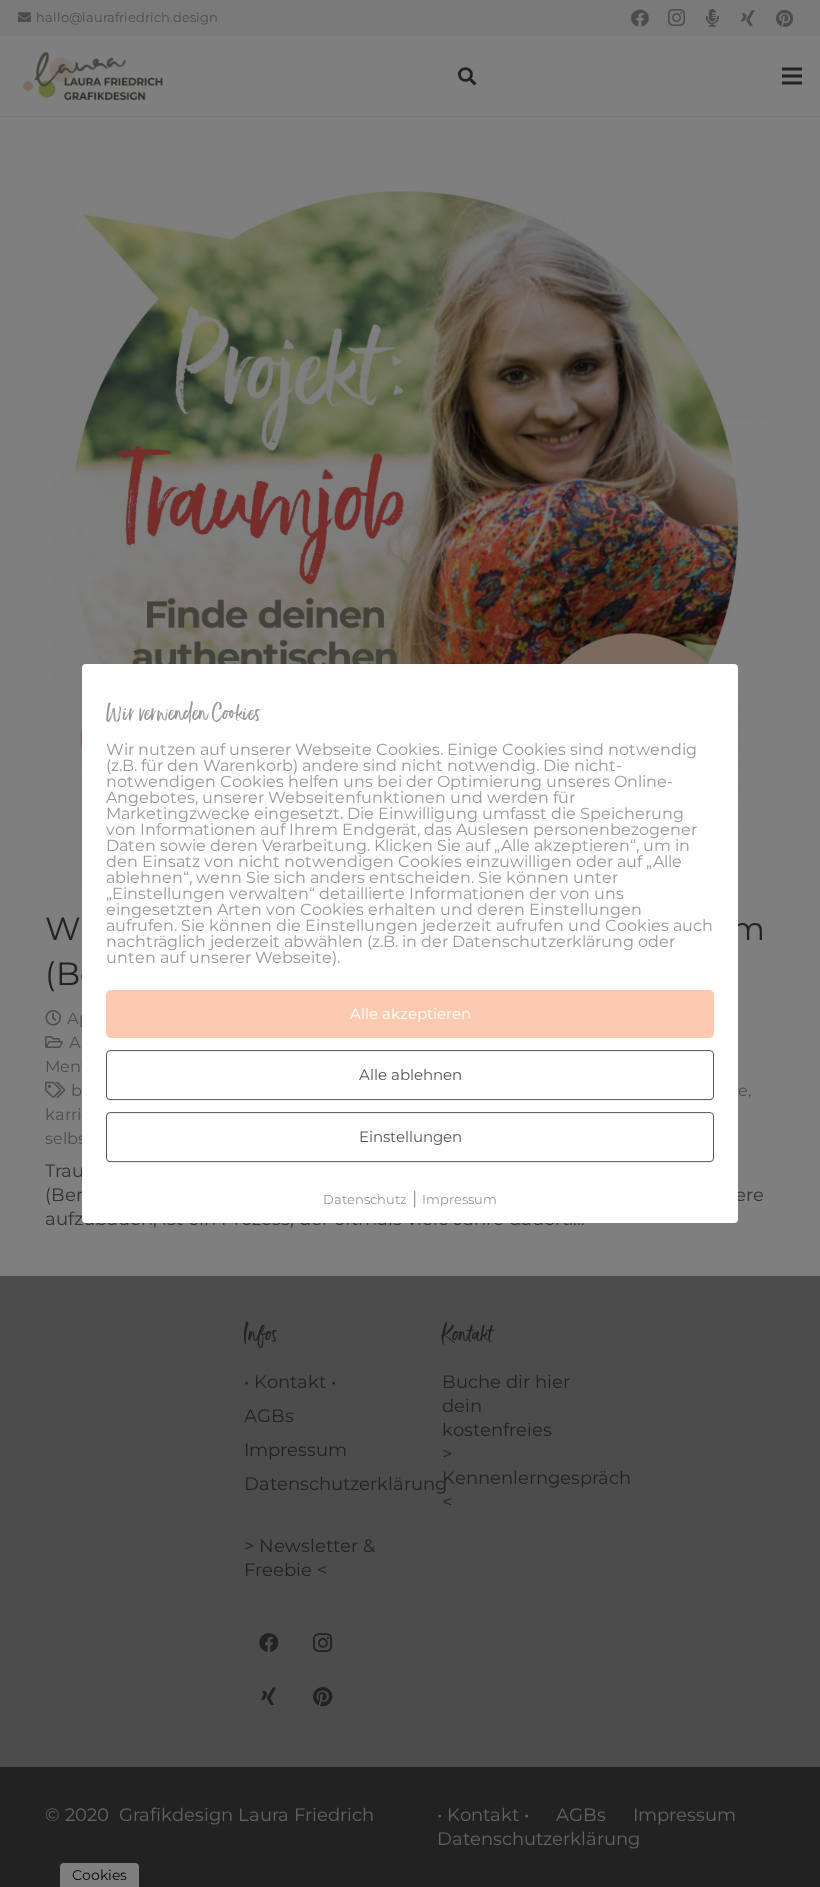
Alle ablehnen (410, 1074)
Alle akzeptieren (410, 1013)
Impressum (459, 1199)
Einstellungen (410, 1136)
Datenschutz (365, 1199)
